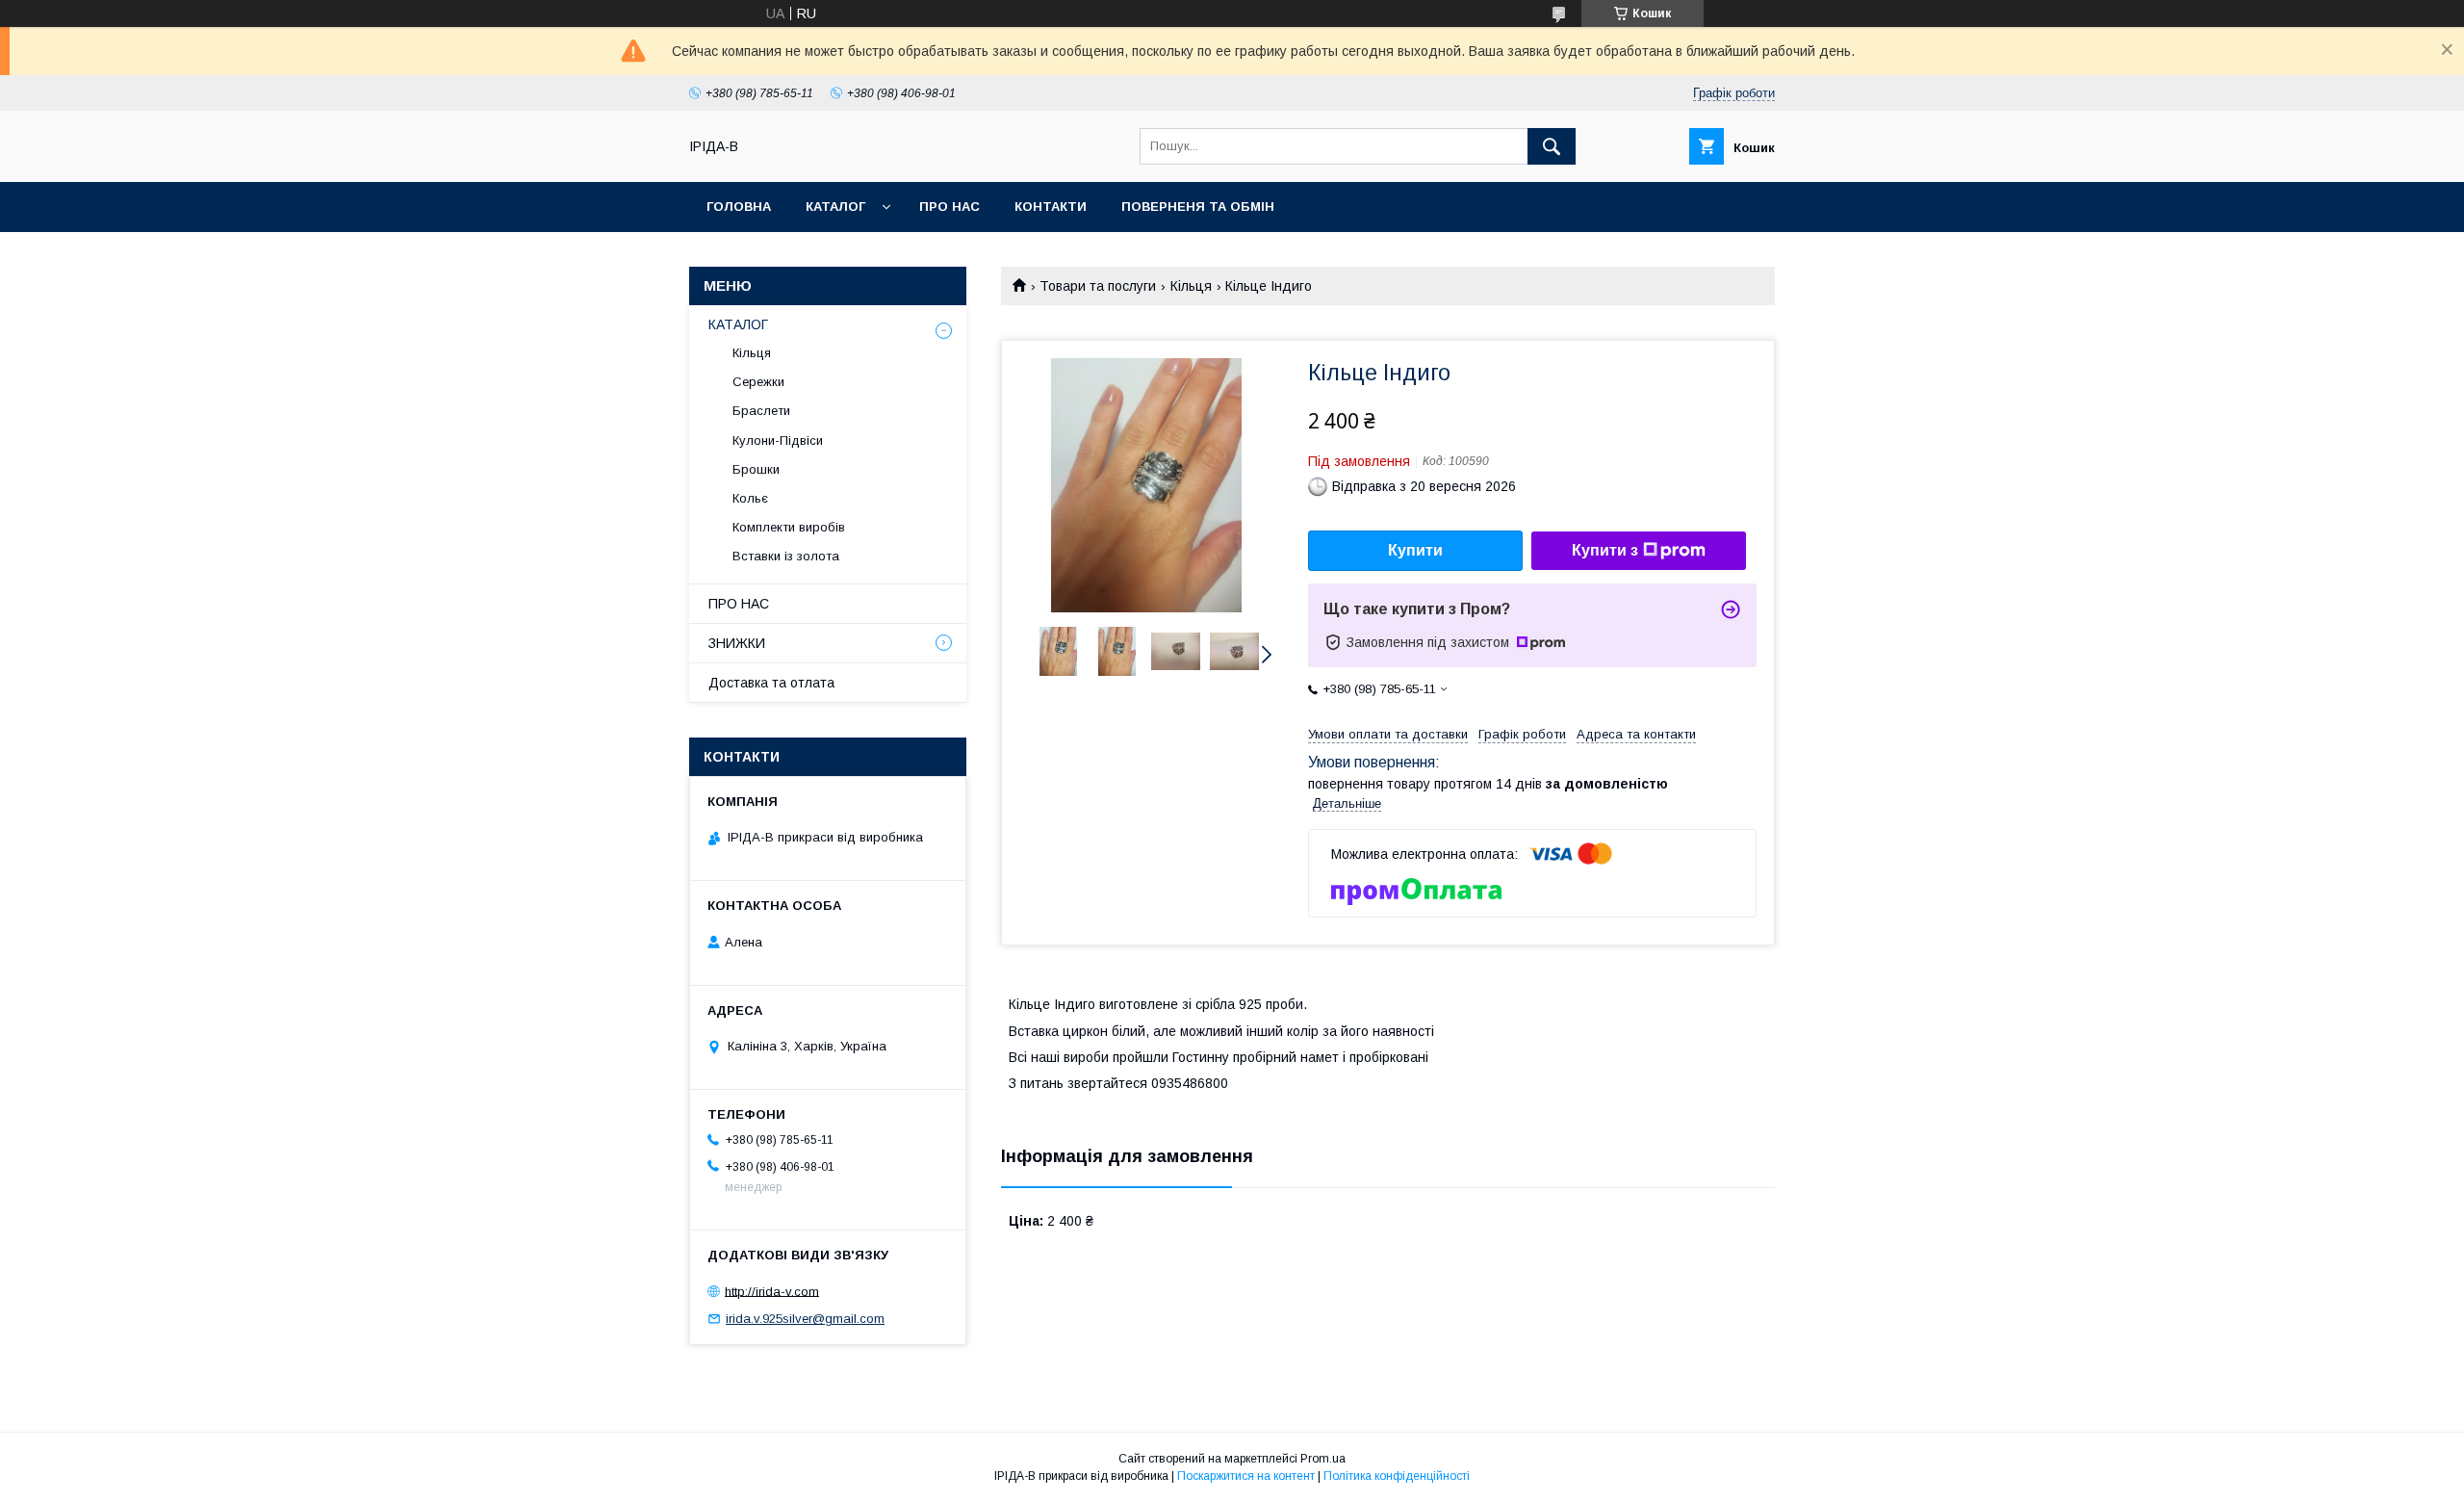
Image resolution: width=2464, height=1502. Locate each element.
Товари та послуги (1098, 286)
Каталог (835, 207)
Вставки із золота (786, 556)
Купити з (1605, 550)
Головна (739, 207)
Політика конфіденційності (1397, 1476)
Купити (1415, 550)
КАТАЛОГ (738, 324)
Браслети (761, 411)
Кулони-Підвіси (778, 440)
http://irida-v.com (772, 1291)
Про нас (950, 207)
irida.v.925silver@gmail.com (805, 1319)
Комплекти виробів (789, 527)
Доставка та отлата (771, 683)
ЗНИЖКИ (737, 643)
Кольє (750, 498)
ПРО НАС (739, 604)
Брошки (756, 469)
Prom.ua (1323, 1459)
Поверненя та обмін (1198, 207)
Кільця (1191, 286)
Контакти (1051, 207)
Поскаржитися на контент (1246, 1476)
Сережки (758, 382)
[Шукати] (1552, 146)
